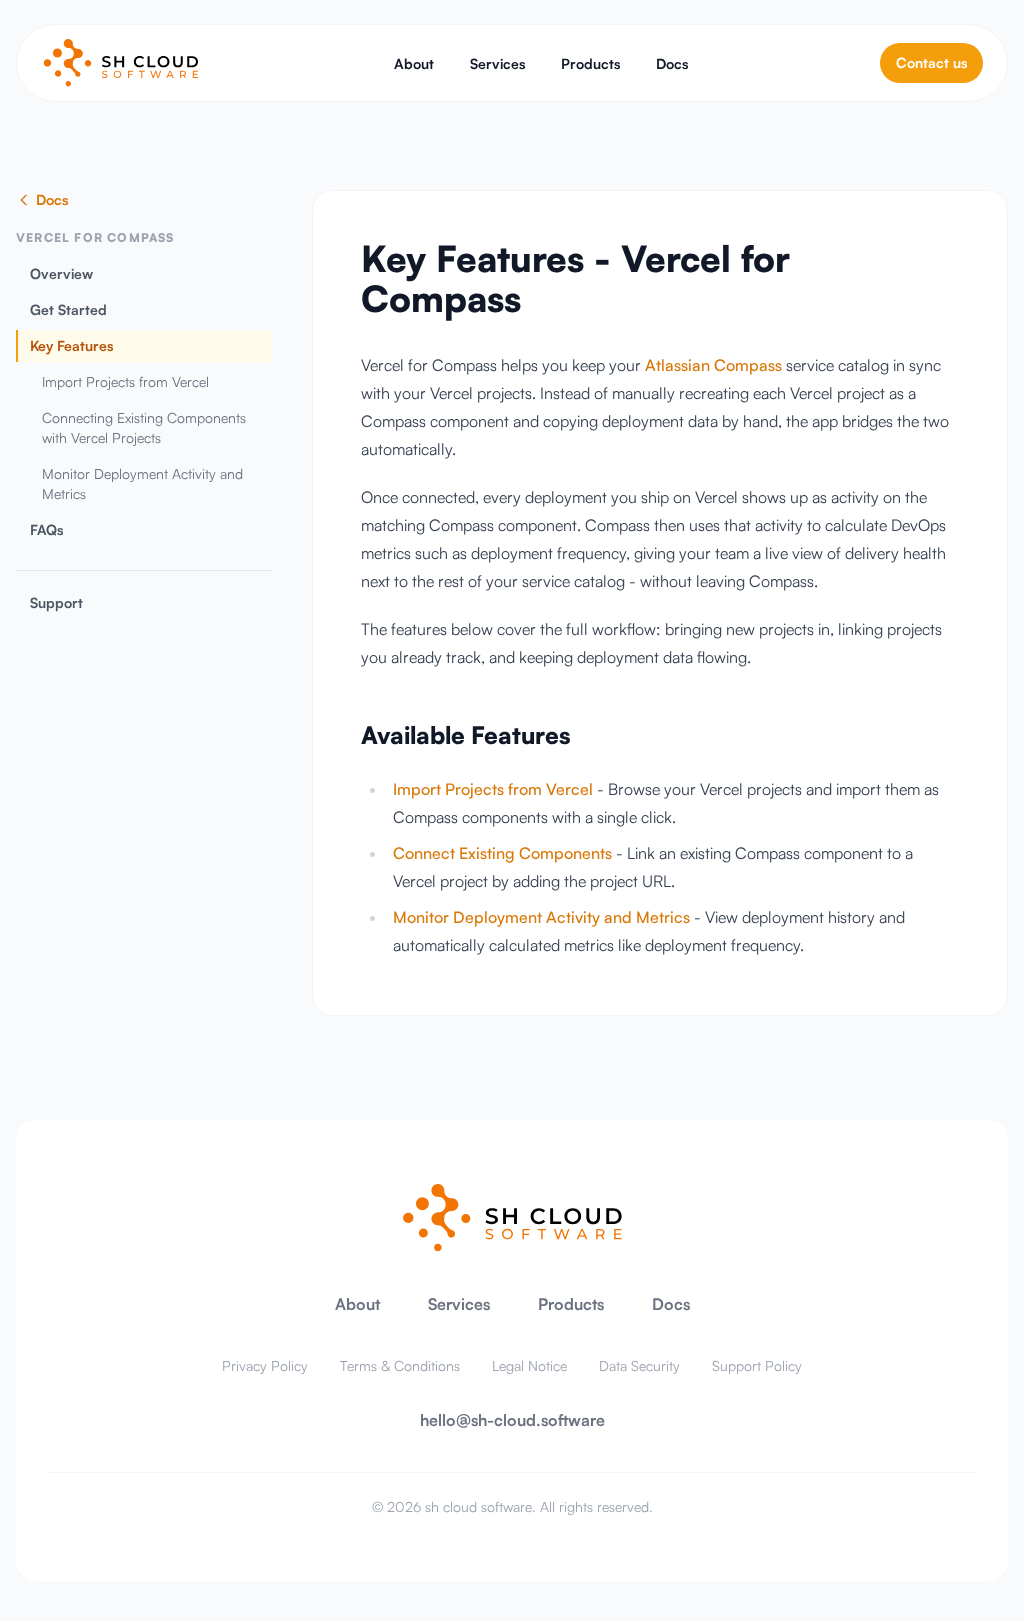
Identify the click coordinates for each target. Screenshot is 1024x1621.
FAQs (46, 529)
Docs (672, 63)
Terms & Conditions (400, 1365)
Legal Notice (529, 1365)
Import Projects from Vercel (125, 381)
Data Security (639, 1365)
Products (590, 63)
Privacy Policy (265, 1365)
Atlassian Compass (713, 365)
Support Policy (757, 1365)
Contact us (931, 62)
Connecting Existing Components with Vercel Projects (144, 427)
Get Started (68, 309)
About (414, 63)
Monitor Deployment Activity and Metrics (142, 483)
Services (497, 63)
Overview (61, 273)
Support (56, 602)
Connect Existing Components (502, 853)
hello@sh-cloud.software (512, 1420)
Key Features (71, 345)
